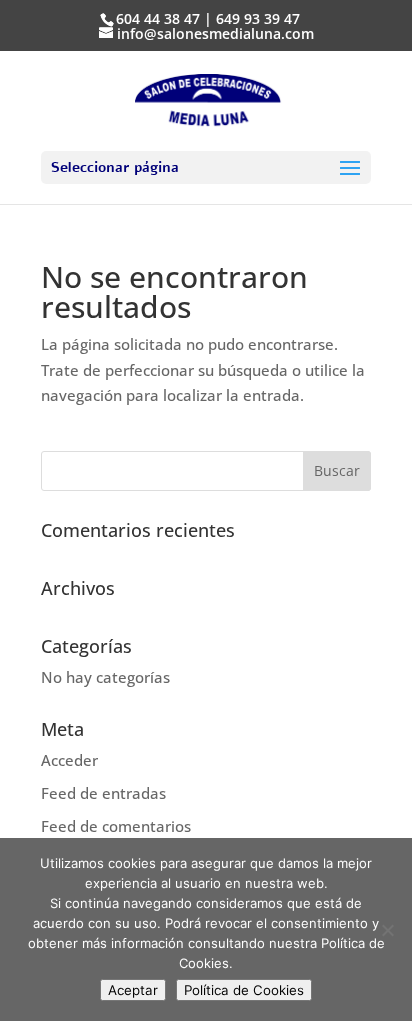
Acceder (69, 760)
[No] (387, 930)
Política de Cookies (244, 990)
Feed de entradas (103, 793)
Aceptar (133, 990)
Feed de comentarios (116, 826)
